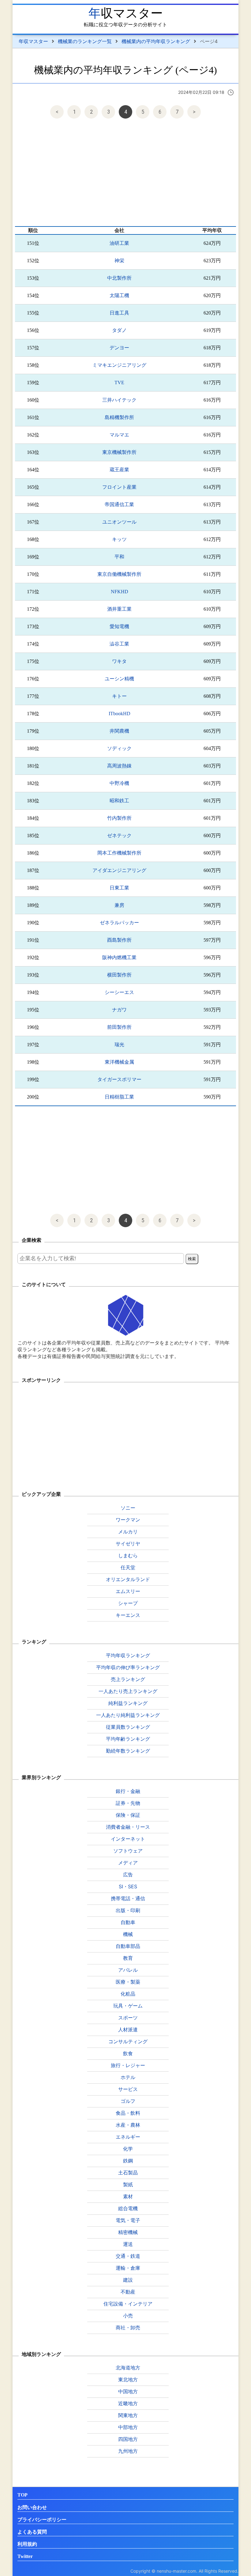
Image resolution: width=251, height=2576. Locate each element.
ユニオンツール (119, 522)
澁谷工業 (119, 644)
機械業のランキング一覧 (85, 41)
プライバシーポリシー (42, 2520)
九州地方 (128, 2451)
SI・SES (128, 1886)
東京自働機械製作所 (119, 574)
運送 (128, 2244)
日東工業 (119, 888)
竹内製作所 (119, 818)
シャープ (128, 1603)
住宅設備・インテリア (128, 2304)
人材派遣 (128, 2030)
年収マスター (126, 13)
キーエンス (128, 1615)
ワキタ (119, 661)
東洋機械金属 (119, 1062)
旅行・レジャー (128, 2065)
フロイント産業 (119, 487)
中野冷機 (119, 783)
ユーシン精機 (119, 679)
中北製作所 (119, 278)
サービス (128, 2089)
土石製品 (128, 2173)
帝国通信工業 (119, 504)
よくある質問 (32, 2532)
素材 (128, 2196)
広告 (128, 1875)
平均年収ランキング (128, 1655)
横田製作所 (119, 975)
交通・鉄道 (128, 2256)
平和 (119, 557)
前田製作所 (119, 1027)
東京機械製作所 (119, 452)
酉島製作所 (119, 940)
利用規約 (27, 2544)
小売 (128, 2316)
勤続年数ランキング (128, 1751)
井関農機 (119, 731)
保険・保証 (128, 1815)
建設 (128, 2280)
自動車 (128, 1922)
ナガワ (119, 1010)
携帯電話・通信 (128, 1898)
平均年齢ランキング (128, 1739)
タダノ (119, 330)
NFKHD (120, 592)
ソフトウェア (128, 1851)
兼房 (119, 905)
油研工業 (119, 243)
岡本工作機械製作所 (119, 853)
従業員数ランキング (128, 1727)
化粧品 (128, 1994)
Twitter (25, 2556)
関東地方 (128, 2415)
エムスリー (128, 1591)
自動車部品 (128, 1946)
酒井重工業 (119, 609)
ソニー (128, 1508)
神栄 (119, 261)
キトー (119, 696)
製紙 (128, 2184)
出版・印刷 (128, 1910)
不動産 (128, 2292)
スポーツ (128, 2018)
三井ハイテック (119, 400)
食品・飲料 (128, 2113)
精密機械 (128, 2232)
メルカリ (128, 1532)
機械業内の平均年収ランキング (156, 41)
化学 (128, 2149)
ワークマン (128, 1520)
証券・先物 (128, 1803)
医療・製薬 (128, 1982)
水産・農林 (128, 2125)
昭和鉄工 (119, 801)
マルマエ (119, 435)
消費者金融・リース (128, 1827)
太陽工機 (119, 295)
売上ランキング (128, 1679)
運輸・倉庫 (128, 2268)
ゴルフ (128, 2101)
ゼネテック (119, 835)
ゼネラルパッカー (119, 923)
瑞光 (119, 1045)
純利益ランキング (128, 1703)
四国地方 (128, 2439)
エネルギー (128, 2137)
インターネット (128, 1839)
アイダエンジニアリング (119, 870)
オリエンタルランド (128, 1579)
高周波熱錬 (119, 766)
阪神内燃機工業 (119, 957)
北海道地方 (128, 2368)
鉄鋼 (128, 2161)
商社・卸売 (128, 2328)
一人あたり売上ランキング (128, 1691)
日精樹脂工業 (119, 1097)
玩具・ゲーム (128, 2006)
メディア (128, 1863)
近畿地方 (128, 2403)
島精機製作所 (119, 417)
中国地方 (128, 2391)
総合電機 (128, 2208)
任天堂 (128, 1567)
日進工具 (119, 313)
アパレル (128, 1970)
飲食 (128, 2053)
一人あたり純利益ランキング (128, 1715)
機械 (128, 1934)
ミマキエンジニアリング (119, 365)
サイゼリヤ (128, 1544)
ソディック (119, 748)
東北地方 (128, 2379)
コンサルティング (128, 2041)
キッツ (119, 539)
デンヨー (119, 348)
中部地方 (128, 2427)
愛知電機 (119, 626)
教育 (128, 1958)
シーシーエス (119, 992)
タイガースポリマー (119, 1079)
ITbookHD (120, 714)
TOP (22, 2495)
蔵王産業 (119, 470)
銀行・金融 (128, 1791)
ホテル (128, 2077)
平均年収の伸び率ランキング (128, 1667)
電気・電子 (128, 2220)
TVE (119, 383)
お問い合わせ (32, 2507)
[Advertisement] (125, 174)
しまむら (128, 1555)
